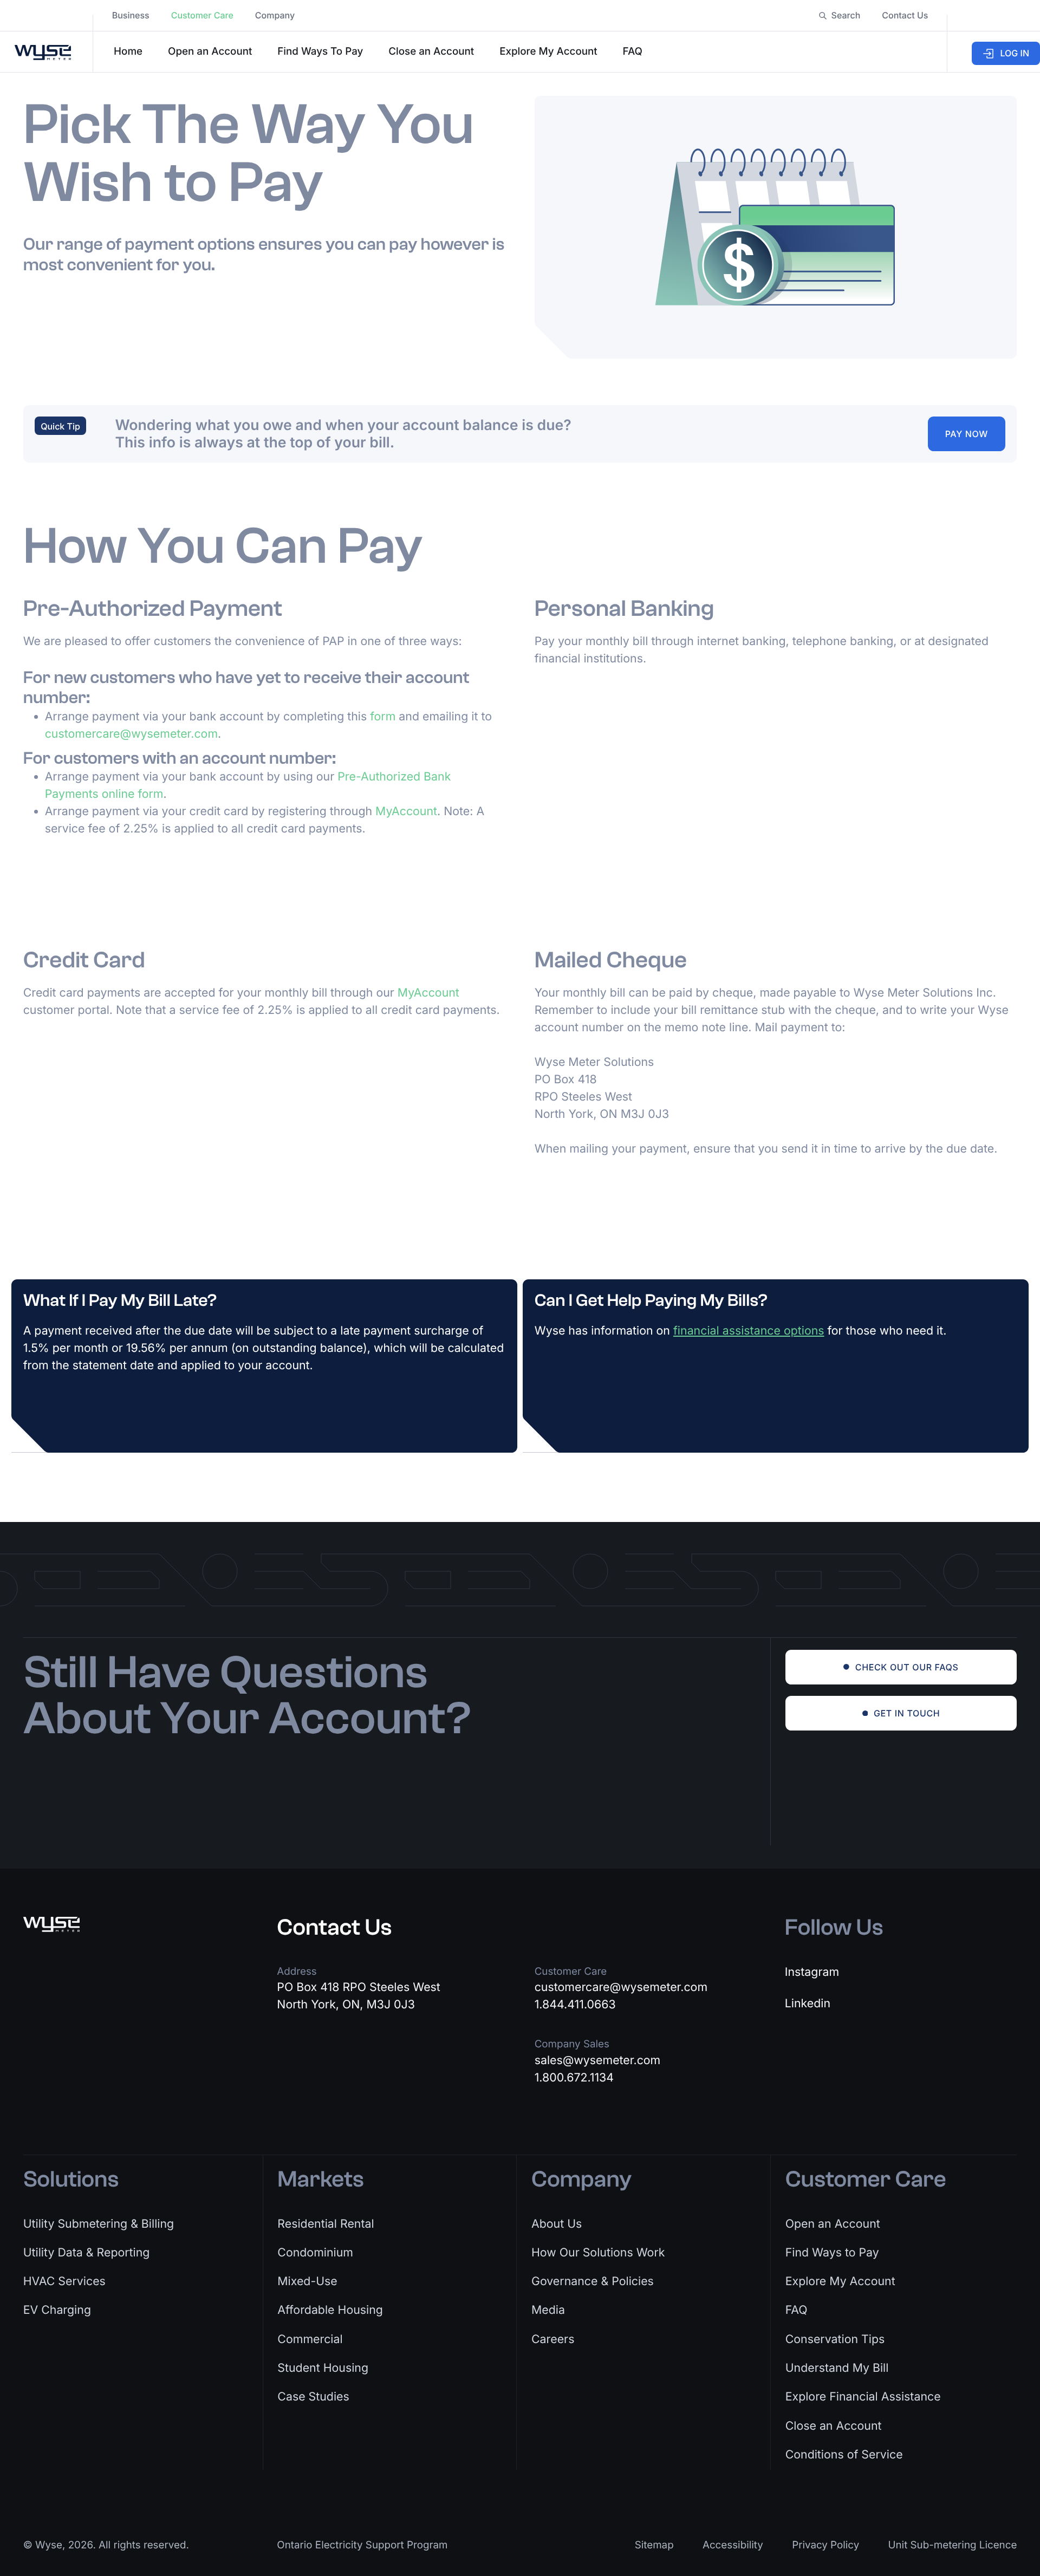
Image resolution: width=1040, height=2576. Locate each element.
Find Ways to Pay (832, 2253)
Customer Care (202, 15)
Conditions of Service (844, 2455)
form (383, 717)
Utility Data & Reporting (87, 2253)
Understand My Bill (837, 2368)
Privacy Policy (825, 2545)
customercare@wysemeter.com (131, 734)
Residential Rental (326, 2224)
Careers (553, 2339)
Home (128, 51)
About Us (557, 2224)
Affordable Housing (330, 2310)
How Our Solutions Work (598, 2253)
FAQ (633, 51)
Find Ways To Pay (320, 51)
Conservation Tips (835, 2339)
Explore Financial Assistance (863, 2397)
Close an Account (431, 51)
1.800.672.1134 (574, 2078)
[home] (46, 52)
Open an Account (210, 51)
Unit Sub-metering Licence (953, 2545)
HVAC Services (64, 2281)
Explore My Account (548, 51)
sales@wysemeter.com (598, 2060)
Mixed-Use (307, 2281)
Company (275, 15)
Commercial (310, 2339)
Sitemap (654, 2545)
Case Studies (313, 2397)
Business (131, 15)
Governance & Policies (593, 2281)
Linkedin (808, 2003)
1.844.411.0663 (575, 2005)
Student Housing (323, 2368)
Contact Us (905, 15)
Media (548, 2310)
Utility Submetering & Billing (99, 2224)
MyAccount (406, 811)
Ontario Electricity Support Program (362, 2545)
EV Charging (57, 2310)
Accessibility (733, 2545)
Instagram (812, 1972)
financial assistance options (749, 1331)
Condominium (315, 2253)
